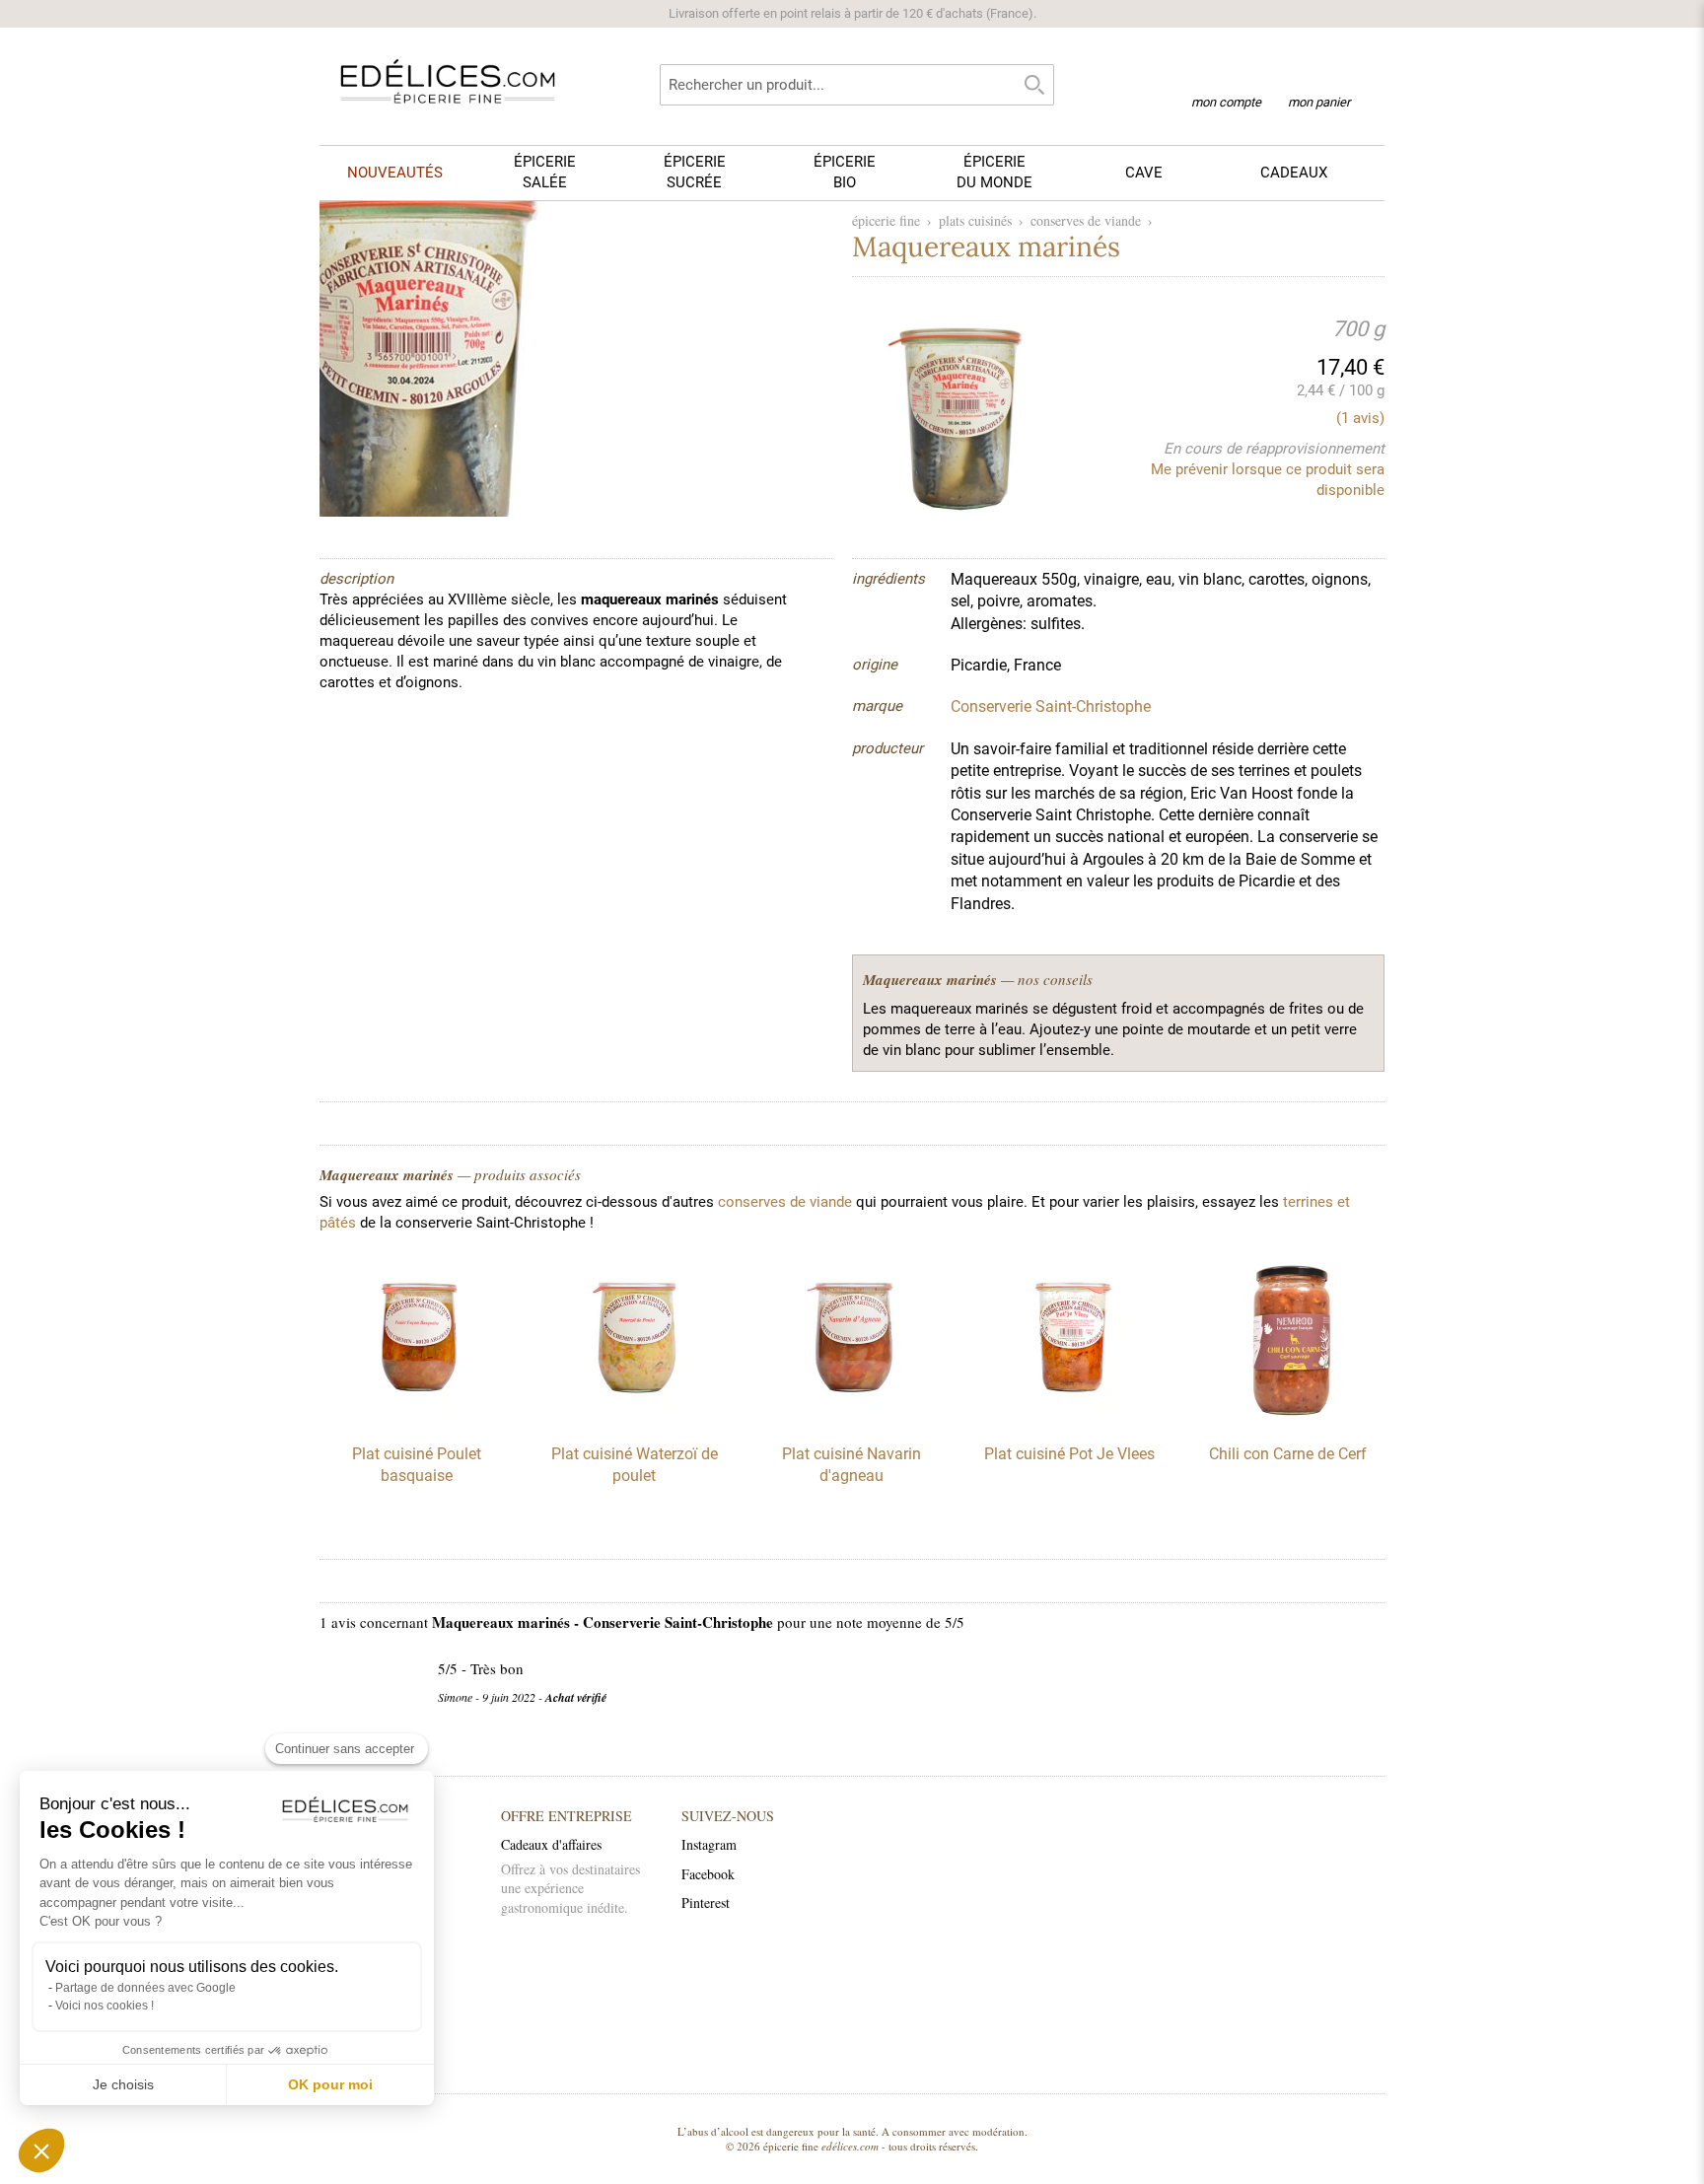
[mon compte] (1226, 77)
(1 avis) (1360, 418)
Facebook (708, 1874)
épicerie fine (886, 220)
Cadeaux (1294, 173)
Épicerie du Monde (994, 172)
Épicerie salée (545, 172)
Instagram (709, 1844)
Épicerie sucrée (695, 172)
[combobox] (857, 85)
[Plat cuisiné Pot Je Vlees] (1070, 1418)
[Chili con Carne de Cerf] (1288, 1418)
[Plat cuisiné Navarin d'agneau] (852, 1418)
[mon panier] (1319, 78)
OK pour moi (330, 2084)
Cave (1144, 173)
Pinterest (706, 1902)
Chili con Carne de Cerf (1288, 1454)
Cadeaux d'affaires (551, 1844)
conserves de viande (1086, 220)
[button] (41, 2150)
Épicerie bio (845, 172)
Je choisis (123, 2084)
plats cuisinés (975, 220)
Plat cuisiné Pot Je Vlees (1069, 1454)
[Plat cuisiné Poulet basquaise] (416, 1418)
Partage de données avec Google (145, 1988)
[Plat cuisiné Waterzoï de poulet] (634, 1418)
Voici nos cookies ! (105, 2006)
